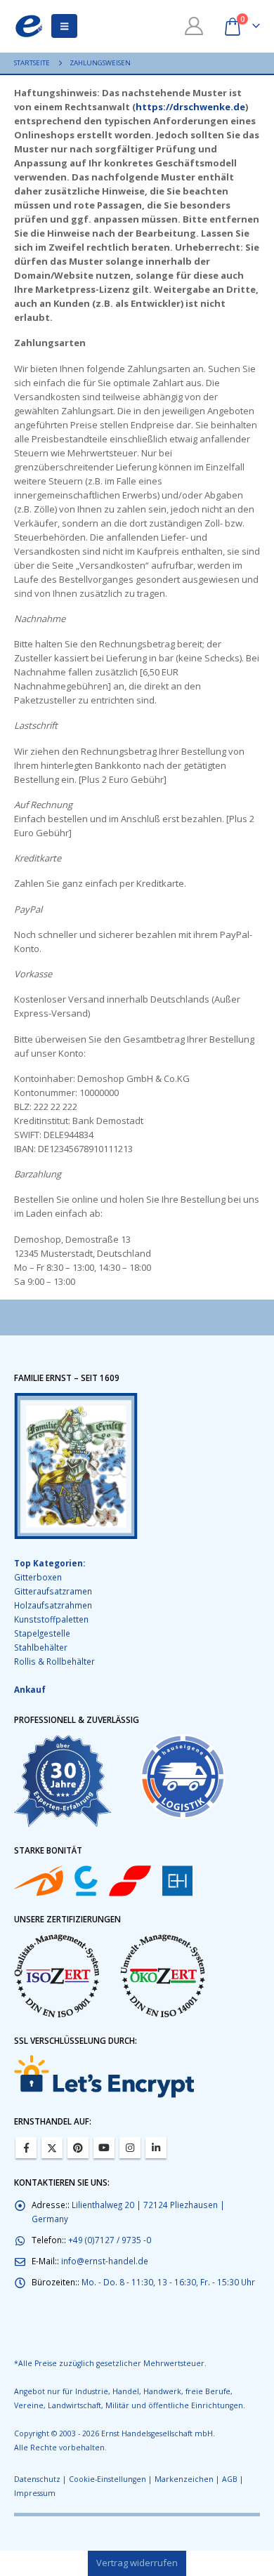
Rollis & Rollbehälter (54, 1661)
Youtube (104, 2148)
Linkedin (156, 2148)
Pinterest (78, 2148)
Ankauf (30, 1689)
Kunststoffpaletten (51, 1619)
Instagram (130, 2148)
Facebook (26, 2148)
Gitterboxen (38, 1577)
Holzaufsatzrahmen (53, 1605)
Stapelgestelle (42, 1633)
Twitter (52, 2148)
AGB (230, 2479)
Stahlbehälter (41, 1647)
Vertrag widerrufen (137, 2563)
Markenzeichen (184, 2479)
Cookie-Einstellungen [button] (107, 2479)
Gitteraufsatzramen (53, 1591)
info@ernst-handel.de (105, 2261)
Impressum (35, 2493)
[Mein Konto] (194, 26)
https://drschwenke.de (190, 107)
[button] (64, 26)
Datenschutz (37, 2479)
